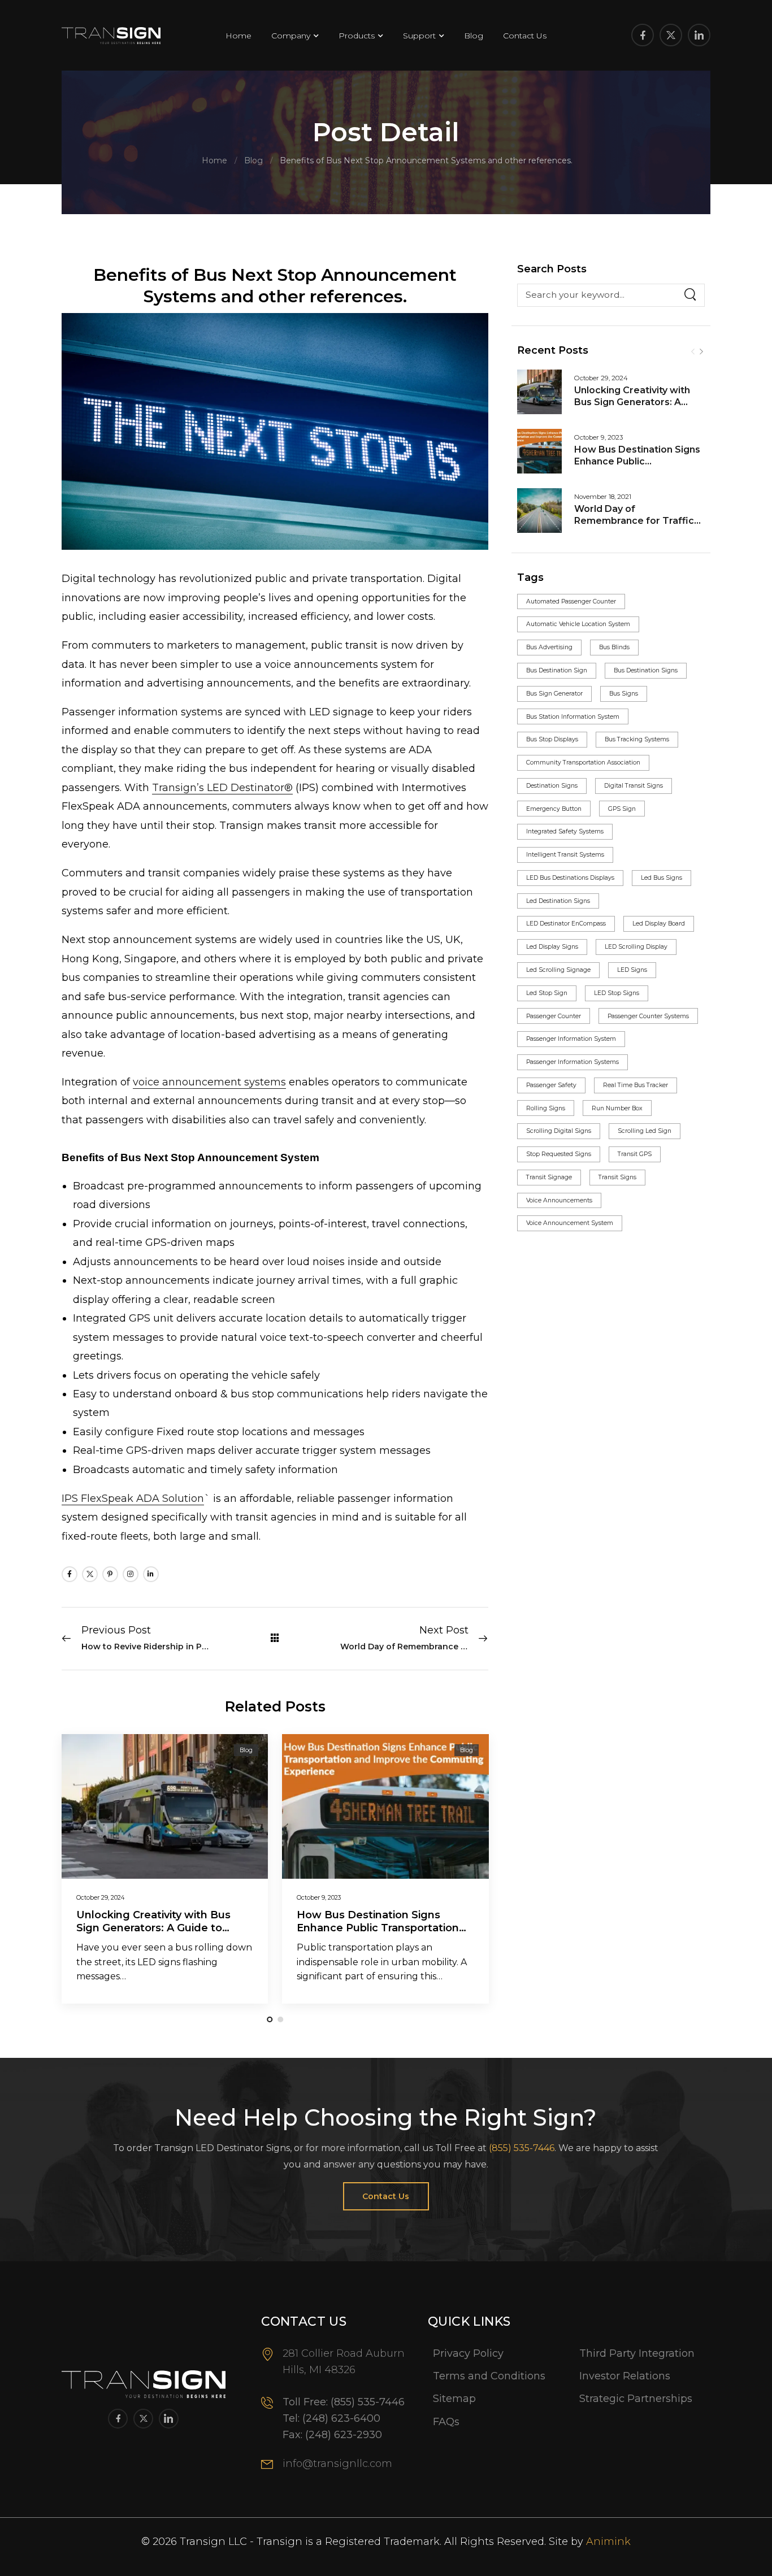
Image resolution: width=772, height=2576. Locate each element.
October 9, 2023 (598, 437)
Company (291, 36)
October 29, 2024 (601, 378)
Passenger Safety (551, 1085)
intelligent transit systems (565, 855)
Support (419, 36)
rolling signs (546, 1108)
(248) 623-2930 (344, 2435)
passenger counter (554, 1016)
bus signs (624, 694)
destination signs (552, 786)
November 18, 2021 (603, 497)
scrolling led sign (645, 1131)
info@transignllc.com (337, 2464)
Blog (474, 36)
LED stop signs (617, 993)
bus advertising (549, 647)
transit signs (617, 1177)
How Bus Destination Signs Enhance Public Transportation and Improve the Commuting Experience (378, 1935)
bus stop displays (552, 739)
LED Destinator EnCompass (566, 924)
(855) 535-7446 (522, 2148)
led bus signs (662, 878)
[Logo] (111, 36)
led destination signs (558, 901)
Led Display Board (659, 924)
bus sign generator (554, 694)
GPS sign (622, 809)
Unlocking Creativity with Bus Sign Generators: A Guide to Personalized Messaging (632, 408)
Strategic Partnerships (636, 2399)
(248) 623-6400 (341, 2418)
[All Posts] (275, 1638)
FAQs (446, 2422)
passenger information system (571, 1039)
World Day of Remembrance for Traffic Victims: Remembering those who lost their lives (634, 526)
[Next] (701, 352)
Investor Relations (625, 2376)
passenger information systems (573, 1062)
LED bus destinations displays (570, 878)
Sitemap (454, 2399)
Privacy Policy (468, 2353)
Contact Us (525, 36)
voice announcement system (570, 1223)
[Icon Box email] (336, 2472)
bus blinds (614, 647)
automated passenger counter (571, 601)
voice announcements (559, 1200)
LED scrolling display (636, 947)
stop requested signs (559, 1154)
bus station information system (573, 717)
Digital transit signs (634, 786)
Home (238, 36)
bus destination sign (557, 670)
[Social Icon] (643, 35)
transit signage (549, 1177)
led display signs (552, 947)
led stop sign (547, 993)
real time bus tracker (636, 1085)
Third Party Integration (637, 2353)
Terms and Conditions (489, 2376)
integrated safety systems (565, 831)
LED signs (632, 970)
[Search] (690, 296)
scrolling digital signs (559, 1131)
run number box (617, 1108)
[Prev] (693, 352)
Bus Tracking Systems (637, 739)
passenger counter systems (648, 1016)
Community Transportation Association (583, 763)
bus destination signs (646, 670)
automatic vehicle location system (578, 624)
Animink (608, 2542)
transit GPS (635, 1154)
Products (357, 36)
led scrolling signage (558, 970)
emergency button (554, 809)
